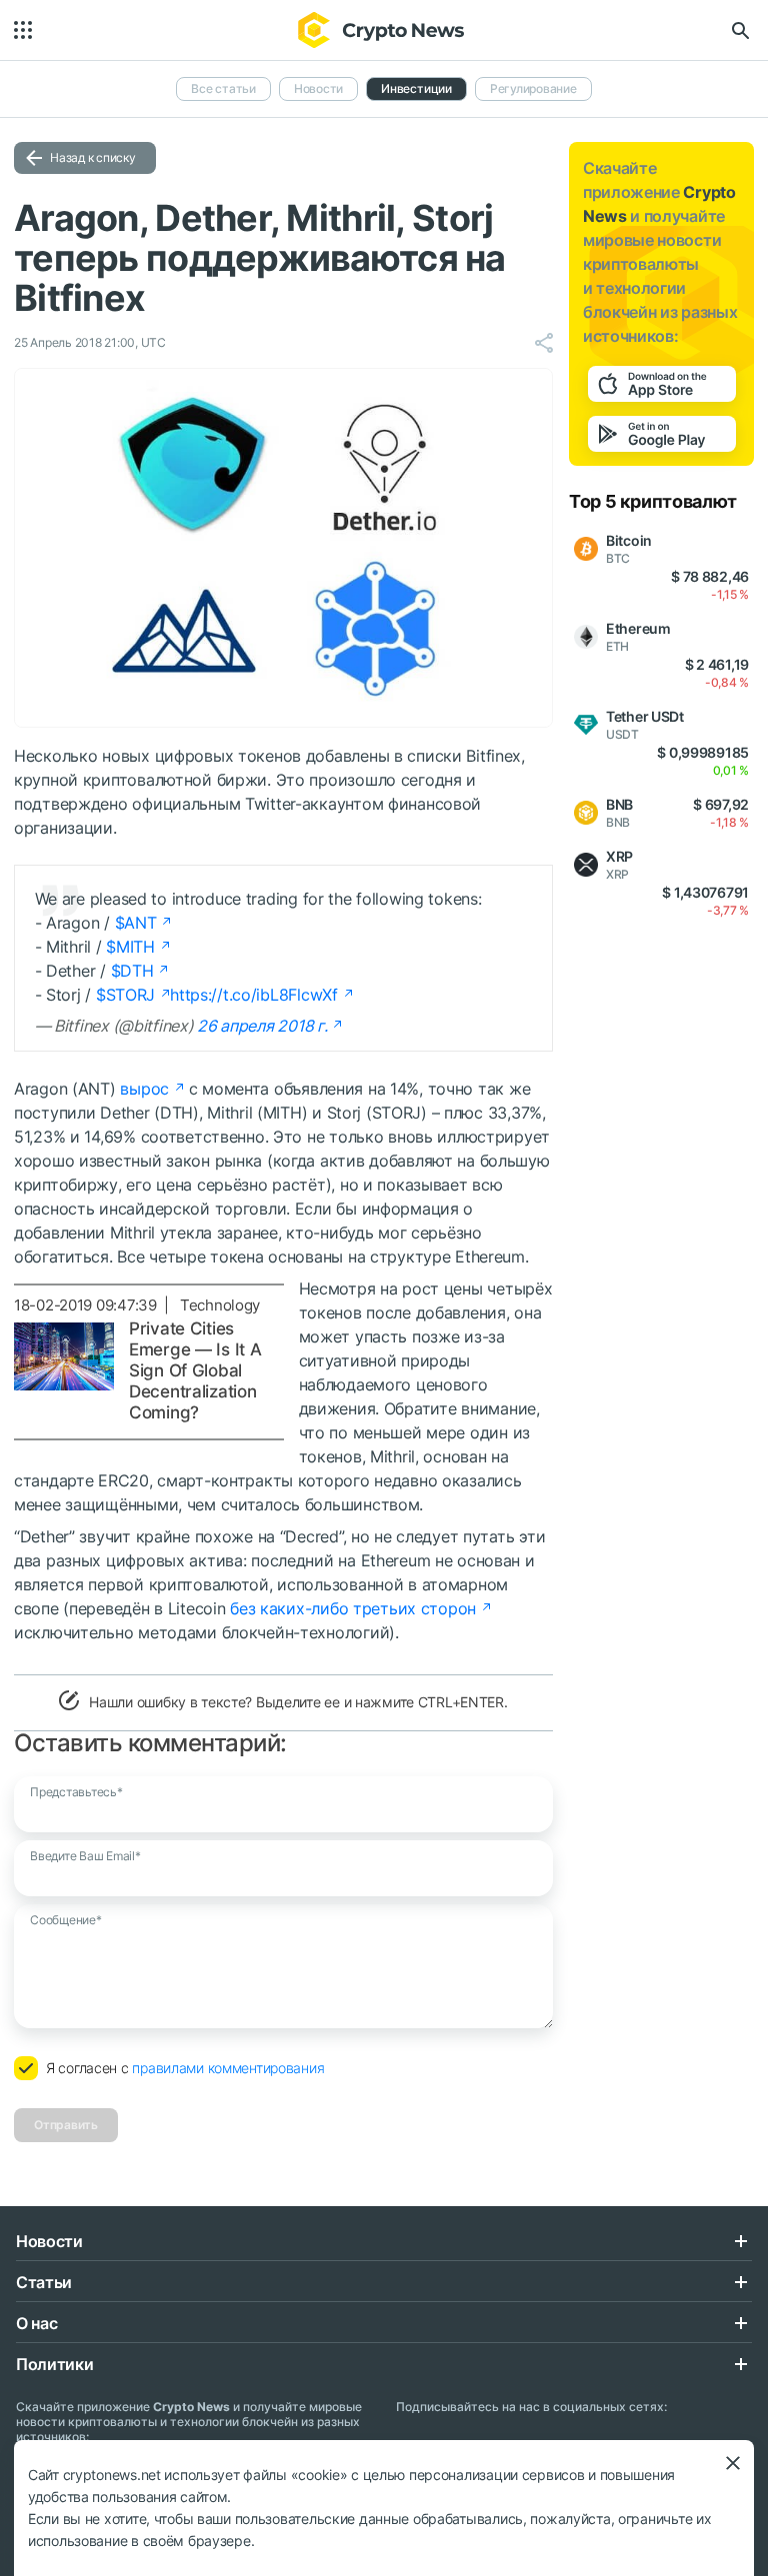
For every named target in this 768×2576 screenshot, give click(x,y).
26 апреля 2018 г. (262, 1026)
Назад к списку (93, 157)
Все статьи (223, 88)
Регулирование (533, 88)
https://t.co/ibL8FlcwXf (254, 995)
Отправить (66, 2125)
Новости (318, 88)
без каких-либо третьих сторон (353, 1608)
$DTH (132, 971)
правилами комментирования (228, 2068)
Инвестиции (416, 88)
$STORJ (125, 995)
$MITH (130, 947)
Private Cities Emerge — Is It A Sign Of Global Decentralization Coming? (195, 1370)
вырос (144, 1089)
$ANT (136, 923)
